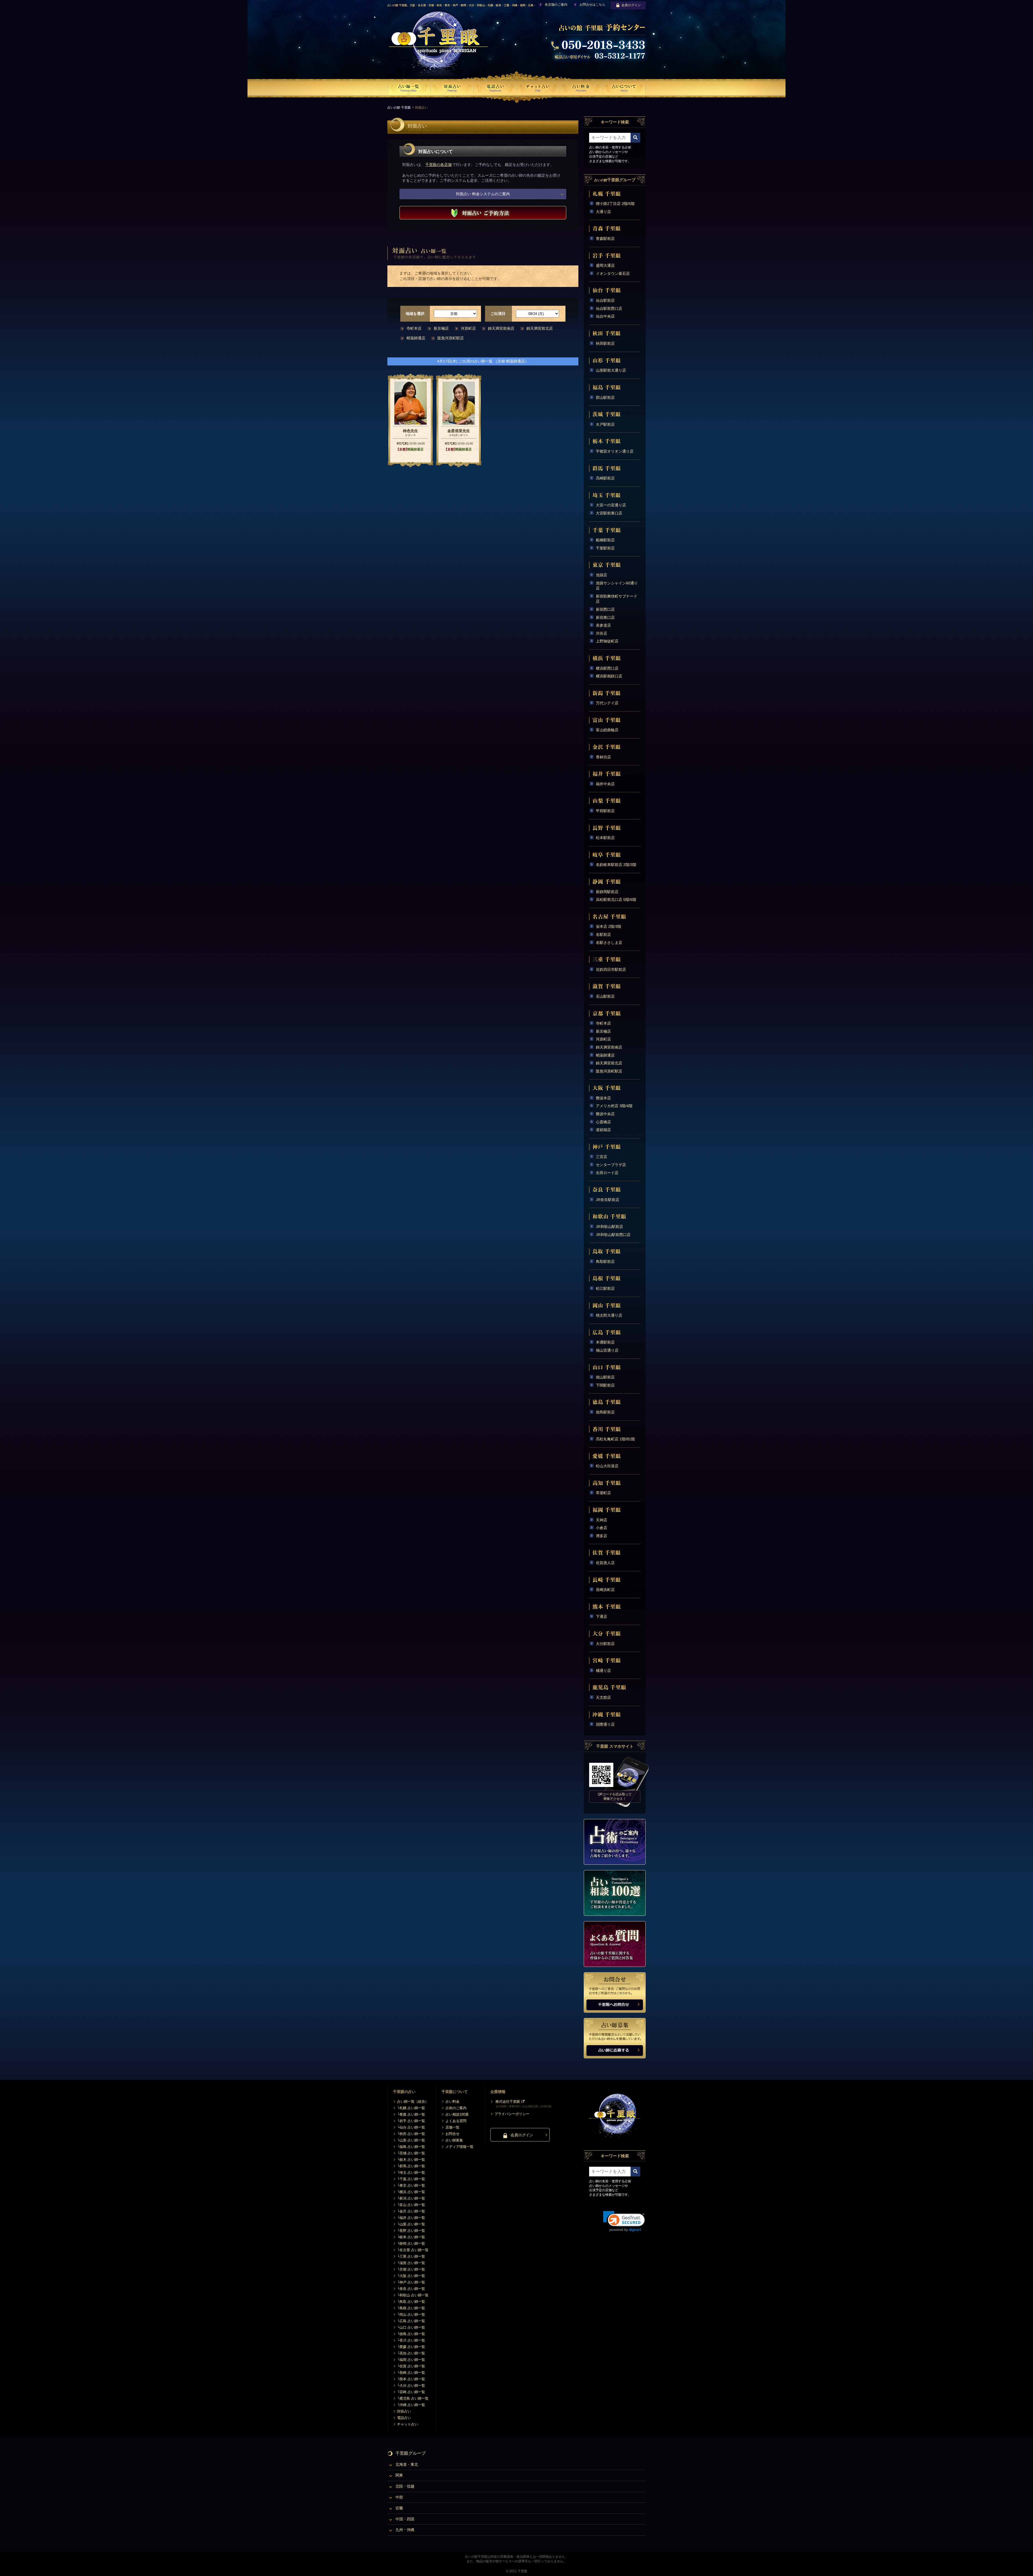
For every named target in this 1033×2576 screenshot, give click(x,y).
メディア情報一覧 (459, 2147)
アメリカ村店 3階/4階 (614, 1106)
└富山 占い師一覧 (411, 2205)
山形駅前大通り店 (611, 370)
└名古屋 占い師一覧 (413, 2250)
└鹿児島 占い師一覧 (413, 2398)
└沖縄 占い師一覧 (411, 2405)
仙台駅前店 (605, 300)
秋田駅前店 (605, 343)
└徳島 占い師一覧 (411, 2334)
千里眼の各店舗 (438, 165)
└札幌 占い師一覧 (411, 2108)
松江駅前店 (605, 1288)
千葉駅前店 (605, 548)
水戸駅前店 (605, 424)
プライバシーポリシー (512, 2114)
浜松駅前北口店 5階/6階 (616, 900)
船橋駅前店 (605, 540)
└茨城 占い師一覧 (411, 2153)
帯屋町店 (603, 1493)
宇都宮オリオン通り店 (615, 451)
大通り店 (603, 212)
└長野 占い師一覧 (411, 2231)
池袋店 (602, 575)
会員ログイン (631, 5)
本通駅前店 (605, 1342)
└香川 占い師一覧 (411, 2340)
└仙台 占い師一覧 (411, 2127)
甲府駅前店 (605, 811)
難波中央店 (605, 1114)
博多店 (602, 1536)
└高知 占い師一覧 (411, 2353)
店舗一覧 (452, 2127)
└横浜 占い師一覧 (411, 2192)
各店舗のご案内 (556, 5)
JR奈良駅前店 (608, 1200)
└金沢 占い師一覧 (411, 2211)
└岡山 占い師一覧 (411, 2314)
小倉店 (602, 1528)
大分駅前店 (605, 1644)
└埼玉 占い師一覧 (411, 2172)
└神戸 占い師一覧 (411, 2282)
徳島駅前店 (605, 1412)
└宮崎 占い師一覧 (411, 2392)
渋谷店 (602, 633)
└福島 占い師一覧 (411, 2147)
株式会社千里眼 (508, 2101)
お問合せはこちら (592, 5)
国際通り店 (605, 1724)
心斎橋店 (603, 1122)
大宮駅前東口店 (609, 513)
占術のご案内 (456, 2108)
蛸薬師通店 (416, 338)
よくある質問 (456, 2121)
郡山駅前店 (605, 397)
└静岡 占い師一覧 (411, 2243)
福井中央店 (605, 784)
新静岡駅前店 (607, 892)
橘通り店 (603, 1671)
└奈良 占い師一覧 (411, 2289)
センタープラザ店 (611, 1165)
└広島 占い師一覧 (411, 2321)
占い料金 (452, 2101)
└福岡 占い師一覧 (411, 2360)
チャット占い (408, 2424)
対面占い (404, 2411)
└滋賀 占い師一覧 (411, 2263)
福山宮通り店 (607, 1350)
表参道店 (603, 625)
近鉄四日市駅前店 (611, 969)
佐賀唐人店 (605, 1563)
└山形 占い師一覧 (411, 2140)
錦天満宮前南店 (501, 328)
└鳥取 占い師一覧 (411, 2302)
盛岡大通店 (605, 265)
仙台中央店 (605, 316)
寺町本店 (414, 328)
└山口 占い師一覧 (411, 2327)
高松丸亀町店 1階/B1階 (615, 1439)
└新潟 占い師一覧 (411, 2198)
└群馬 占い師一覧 (411, 2166)
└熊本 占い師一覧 (411, 2379)
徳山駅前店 (605, 1377)
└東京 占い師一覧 (411, 2185)
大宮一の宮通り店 (611, 505)
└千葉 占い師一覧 (411, 2179)
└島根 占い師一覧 (411, 2308)
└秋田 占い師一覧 (411, 2134)
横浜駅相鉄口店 (609, 676)
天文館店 (603, 1697)
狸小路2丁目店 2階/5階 (615, 204)
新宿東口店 (605, 617)
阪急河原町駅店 (451, 338)
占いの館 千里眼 (399, 108)
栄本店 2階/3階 (609, 926)
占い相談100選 (457, 2114)
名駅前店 (603, 935)
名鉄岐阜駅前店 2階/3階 (616, 865)
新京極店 (441, 328)
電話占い (404, 2418)
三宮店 (602, 1157)
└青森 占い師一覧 (411, 2114)
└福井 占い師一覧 (411, 2218)
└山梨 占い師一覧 (411, 2224)
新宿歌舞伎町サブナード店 (617, 599)
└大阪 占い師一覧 (411, 2276)
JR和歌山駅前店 (609, 1227)
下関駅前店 (605, 1385)
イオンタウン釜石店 (613, 273)
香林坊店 (603, 757)
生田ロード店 (607, 1173)
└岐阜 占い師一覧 (411, 2237)
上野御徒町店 (607, 641)
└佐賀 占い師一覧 (411, 2366)
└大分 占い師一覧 (411, 2385)
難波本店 (603, 1098)
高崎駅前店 (605, 478)
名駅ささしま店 (609, 943)
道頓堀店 (603, 1130)
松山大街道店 (607, 1466)
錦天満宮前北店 (540, 328)
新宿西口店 (605, 609)
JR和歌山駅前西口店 (613, 1235)
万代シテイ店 (607, 703)
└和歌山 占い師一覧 (413, 2295)
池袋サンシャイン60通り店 (617, 586)
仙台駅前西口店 (609, 308)
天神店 (602, 1520)
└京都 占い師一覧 (411, 2269)
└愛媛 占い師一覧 (411, 2347)
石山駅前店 (605, 996)
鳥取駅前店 (605, 1262)
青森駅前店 (605, 239)
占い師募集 (454, 2140)
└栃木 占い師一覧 (411, 2160)
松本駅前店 (605, 838)
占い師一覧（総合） (413, 2101)
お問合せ (452, 2134)
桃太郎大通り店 (609, 1315)
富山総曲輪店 (607, 730)
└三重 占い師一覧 (411, 2256)
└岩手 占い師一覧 (411, 2121)
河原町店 (468, 328)
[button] (624, 2221)
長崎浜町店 (605, 1590)
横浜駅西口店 (607, 668)
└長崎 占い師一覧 (411, 2373)
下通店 (602, 1616)
